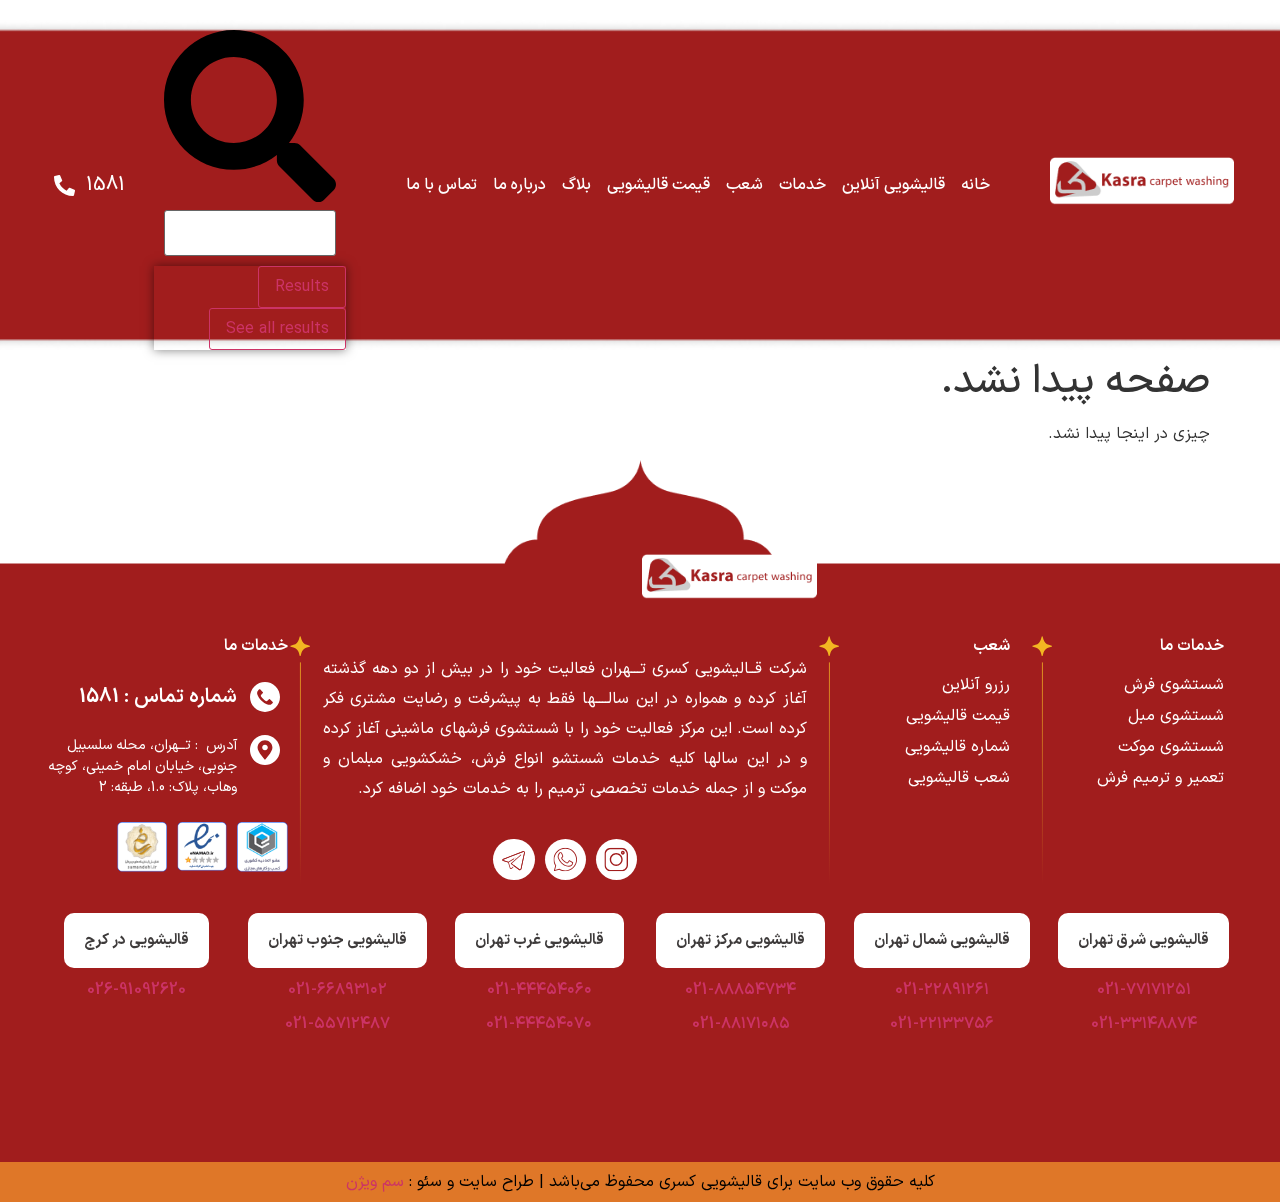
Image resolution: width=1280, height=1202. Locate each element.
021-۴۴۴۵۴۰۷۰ (539, 1024)
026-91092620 (136, 990)
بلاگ (576, 185)
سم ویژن (375, 1182)
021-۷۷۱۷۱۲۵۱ (1144, 990)
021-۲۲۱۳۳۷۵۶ (942, 1024)
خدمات (802, 185)
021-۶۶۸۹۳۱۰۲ (337, 990)
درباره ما (519, 185)
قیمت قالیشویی (658, 185)
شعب (744, 185)
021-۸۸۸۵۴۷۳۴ (740, 990)
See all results (277, 329)
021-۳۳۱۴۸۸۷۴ (1144, 1024)
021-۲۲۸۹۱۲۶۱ (942, 990)
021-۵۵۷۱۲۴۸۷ (337, 1024)
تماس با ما (441, 185)
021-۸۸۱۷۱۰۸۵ (741, 1024)
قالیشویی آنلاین (893, 185)
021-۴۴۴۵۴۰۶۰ (539, 990)
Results (302, 287)
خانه (975, 185)
